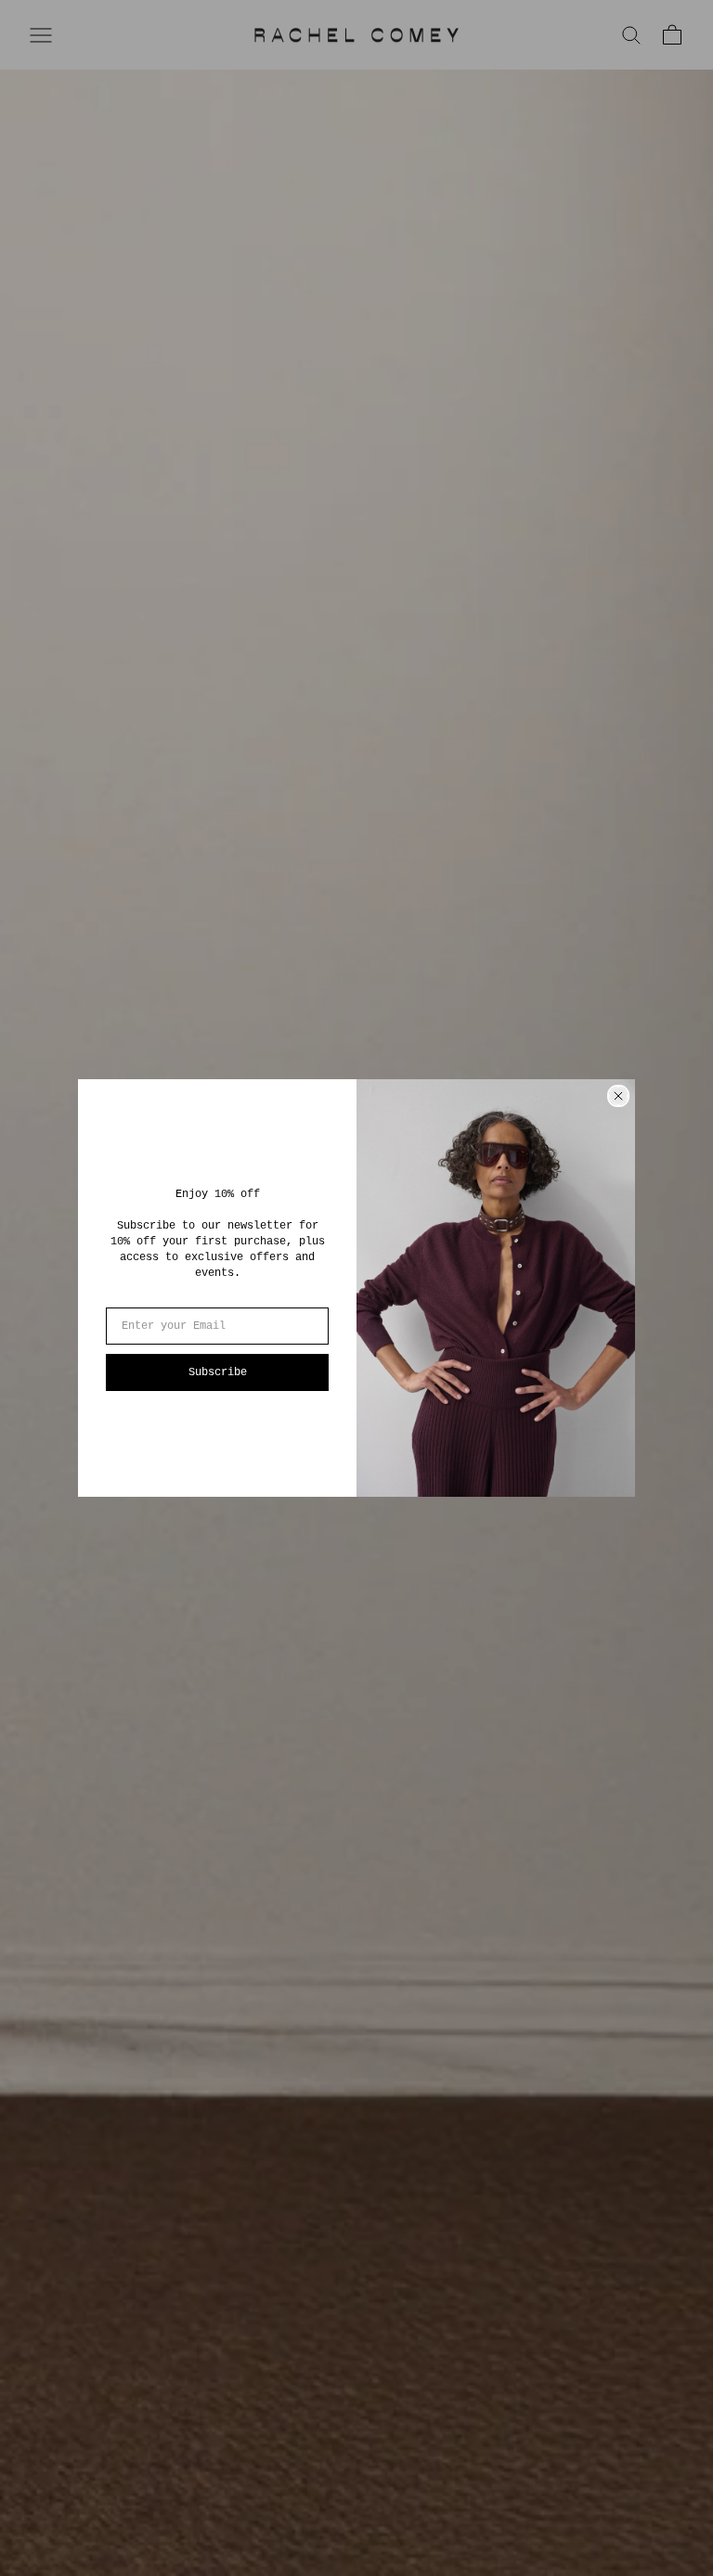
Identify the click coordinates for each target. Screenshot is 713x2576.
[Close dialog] (618, 1096)
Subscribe (218, 1372)
